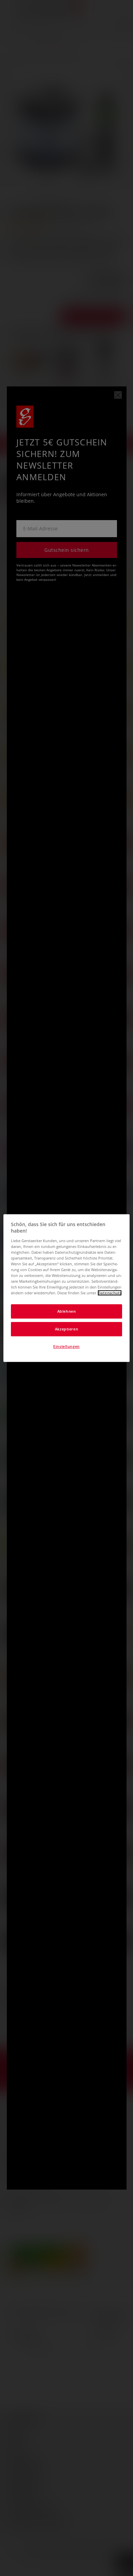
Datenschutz (110, 1293)
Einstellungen (66, 1346)
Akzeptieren (66, 1329)
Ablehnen (67, 1312)
